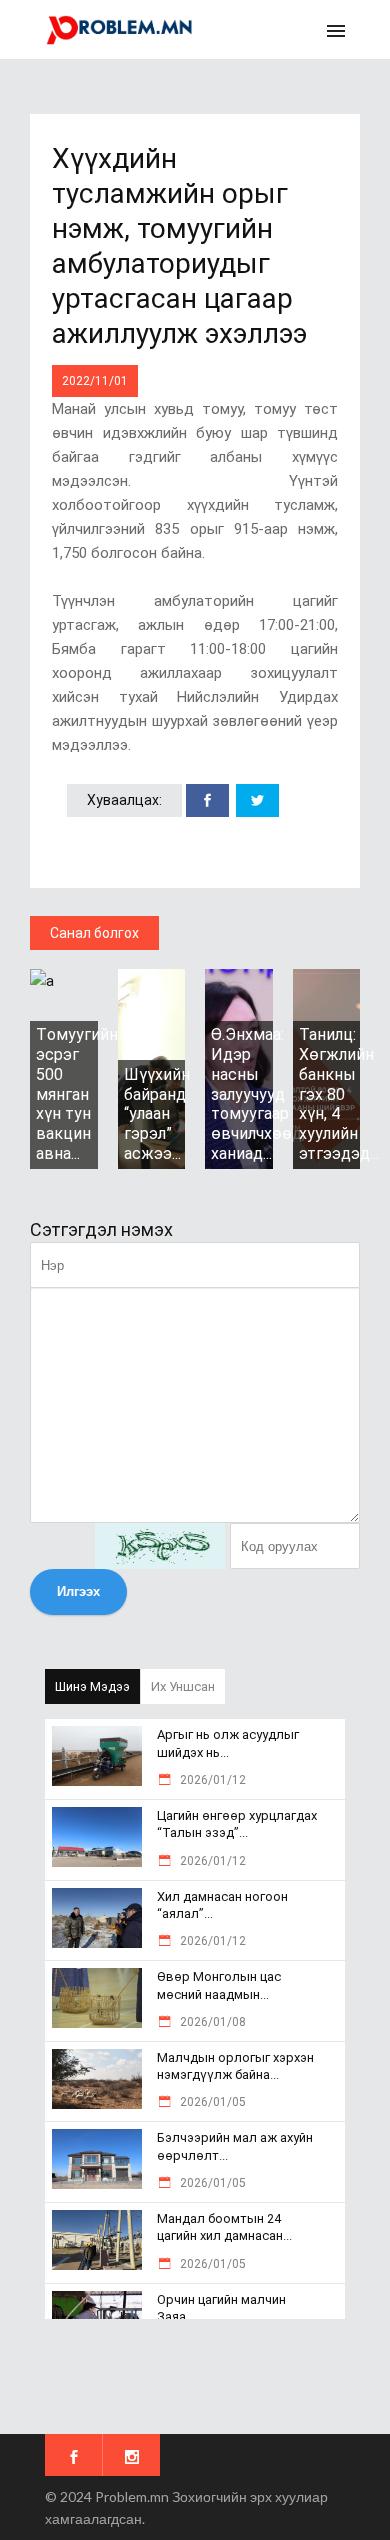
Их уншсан (183, 1686)
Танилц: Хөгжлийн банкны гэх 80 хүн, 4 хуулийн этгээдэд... (339, 1094)
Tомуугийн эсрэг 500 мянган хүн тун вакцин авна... (77, 1094)
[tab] (93, 1686)
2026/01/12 (211, 1780)
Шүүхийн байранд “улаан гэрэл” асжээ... (157, 1114)
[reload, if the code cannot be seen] (160, 1546)
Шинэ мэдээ (92, 1686)
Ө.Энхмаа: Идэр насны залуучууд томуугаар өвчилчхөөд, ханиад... (258, 1094)
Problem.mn (132, 2496)
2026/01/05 (211, 2102)
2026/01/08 (211, 2022)
